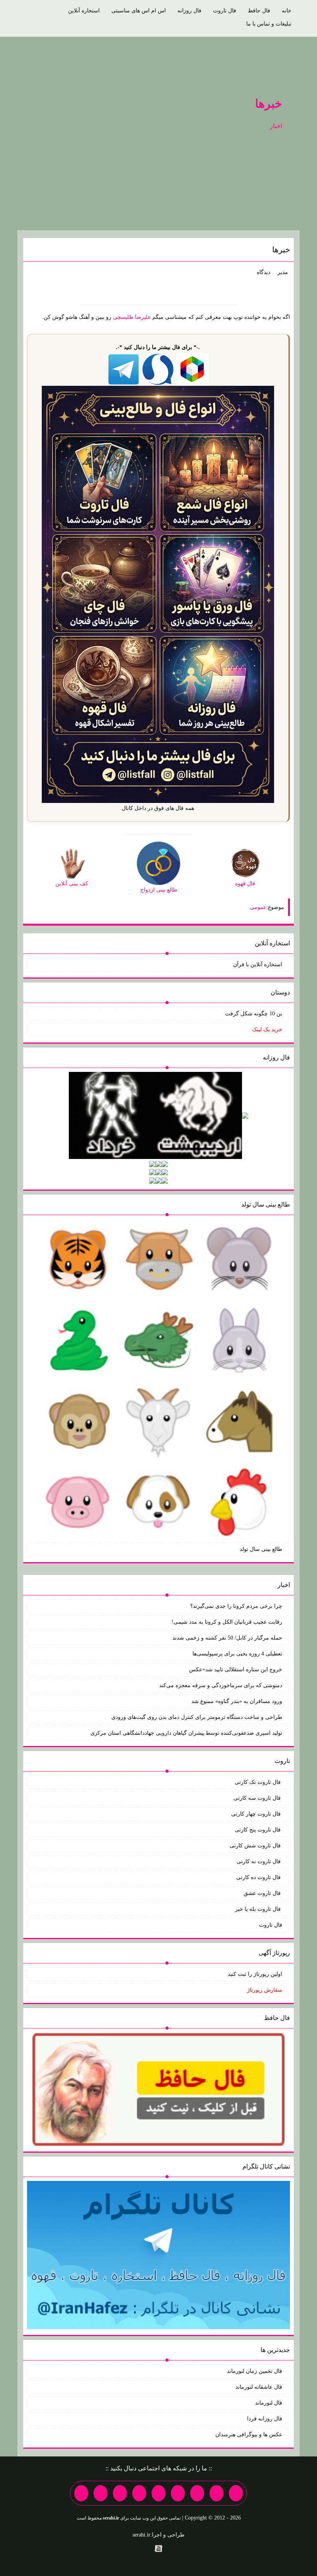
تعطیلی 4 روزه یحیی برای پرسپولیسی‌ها (237, 1654)
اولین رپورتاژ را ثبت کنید (255, 1974)
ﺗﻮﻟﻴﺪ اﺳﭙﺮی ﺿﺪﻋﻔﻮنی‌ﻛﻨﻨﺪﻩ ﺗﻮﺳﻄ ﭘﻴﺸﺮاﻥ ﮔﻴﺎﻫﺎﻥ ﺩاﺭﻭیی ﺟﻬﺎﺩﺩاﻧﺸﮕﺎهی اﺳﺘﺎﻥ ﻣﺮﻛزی (186, 1733)
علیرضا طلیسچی (132, 317)
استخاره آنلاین (84, 11)
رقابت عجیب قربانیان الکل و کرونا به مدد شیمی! (227, 1622)
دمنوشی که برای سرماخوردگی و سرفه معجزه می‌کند (221, 1685)
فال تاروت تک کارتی (258, 1782)
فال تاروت (225, 11)
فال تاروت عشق (263, 1893)
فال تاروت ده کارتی (259, 1877)
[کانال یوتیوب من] (101, 2493)
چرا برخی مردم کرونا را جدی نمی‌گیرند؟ (236, 1606)
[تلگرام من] (216, 2493)
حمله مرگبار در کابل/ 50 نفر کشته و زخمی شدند (227, 1638)
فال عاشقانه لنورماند (259, 2387)
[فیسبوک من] (197, 2493)
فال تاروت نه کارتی (259, 1861)
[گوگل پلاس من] (120, 2493)
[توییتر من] (139, 2493)
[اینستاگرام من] (178, 2493)
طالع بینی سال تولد (261, 1549)
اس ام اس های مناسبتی (139, 11)
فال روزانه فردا (265, 2419)
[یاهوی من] (236, 2493)
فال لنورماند (269, 2403)
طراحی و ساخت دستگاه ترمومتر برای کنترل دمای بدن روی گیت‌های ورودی (197, 1717)
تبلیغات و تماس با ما (269, 24)
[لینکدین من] (81, 2493)
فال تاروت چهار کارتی (257, 1814)
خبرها (269, 104)
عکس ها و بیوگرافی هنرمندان (249, 2435)
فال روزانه (189, 11)
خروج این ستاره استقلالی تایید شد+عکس (236, 1670)
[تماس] (158, 2493)
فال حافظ (259, 11)
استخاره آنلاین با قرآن (258, 965)
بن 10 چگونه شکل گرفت (254, 1014)
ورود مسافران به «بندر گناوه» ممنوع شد (237, 1701)
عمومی (258, 907)
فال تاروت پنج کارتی (258, 1830)
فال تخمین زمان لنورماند (255, 2371)
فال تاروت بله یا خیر (259, 1909)
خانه (287, 11)
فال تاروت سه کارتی (258, 1798)
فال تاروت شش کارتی (256, 1846)
